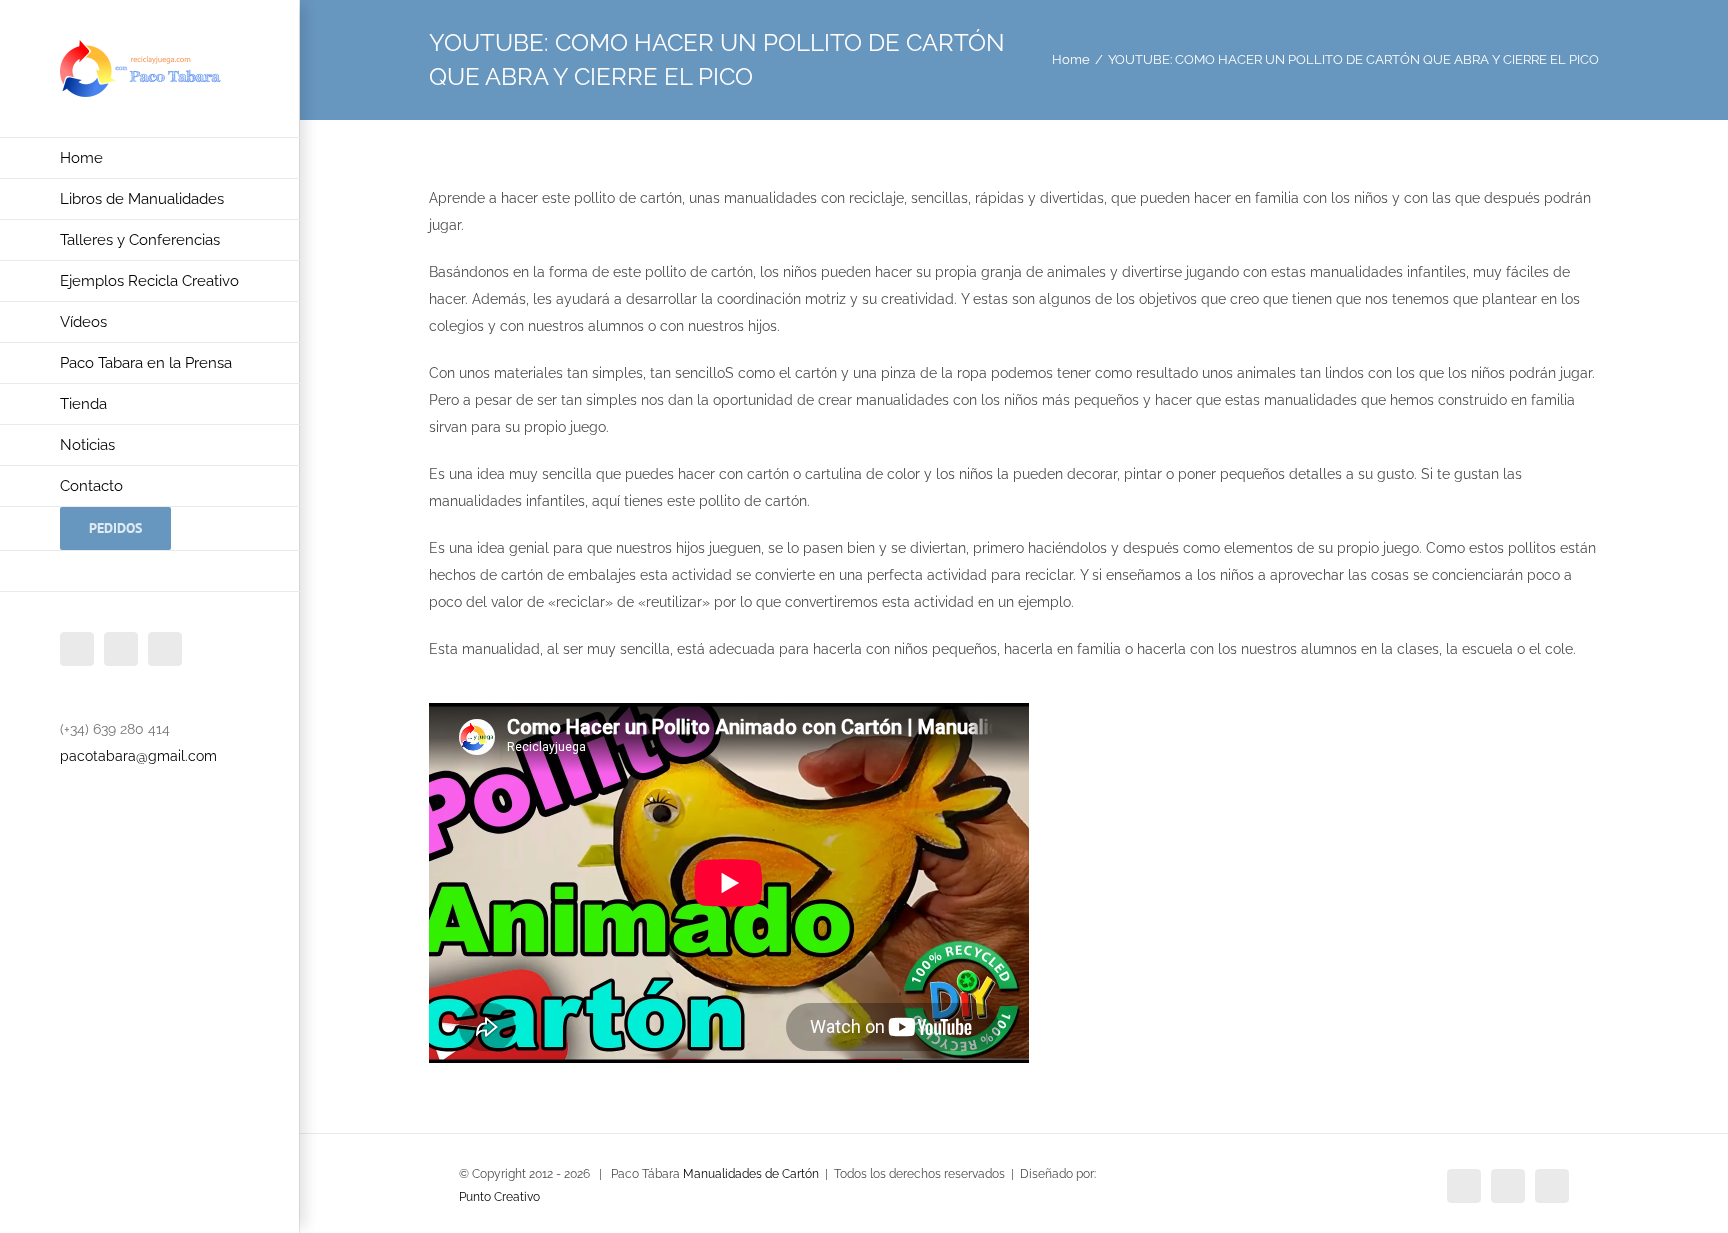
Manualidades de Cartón (751, 1174)
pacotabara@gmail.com (138, 756)
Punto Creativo (499, 1197)
